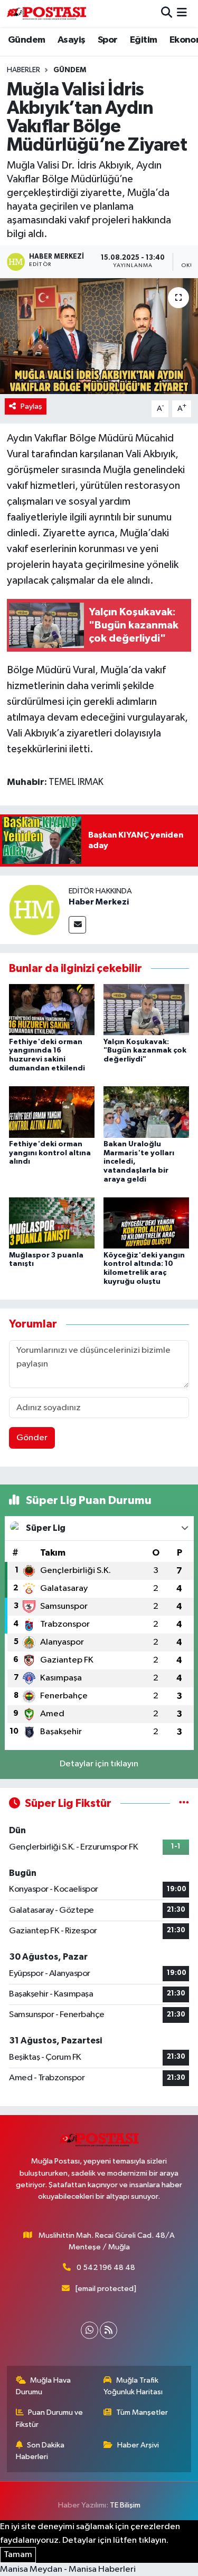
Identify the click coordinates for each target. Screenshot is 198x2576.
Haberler (23, 70)
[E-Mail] (77, 925)
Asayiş (71, 40)
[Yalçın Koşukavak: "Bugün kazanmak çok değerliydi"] (146, 1010)
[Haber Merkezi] (34, 910)
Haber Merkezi (99, 902)
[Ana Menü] (182, 13)
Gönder (32, 1438)
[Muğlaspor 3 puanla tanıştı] (52, 1223)
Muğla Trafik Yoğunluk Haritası (133, 2386)
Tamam (18, 2555)
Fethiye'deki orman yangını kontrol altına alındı (50, 1153)
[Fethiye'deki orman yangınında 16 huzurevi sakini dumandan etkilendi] (52, 1010)
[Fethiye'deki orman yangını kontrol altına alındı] (52, 1112)
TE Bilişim (125, 2505)
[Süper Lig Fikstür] (184, 1803)
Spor (108, 40)
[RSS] (109, 2330)
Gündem (26, 40)
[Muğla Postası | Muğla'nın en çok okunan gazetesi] (46, 13)
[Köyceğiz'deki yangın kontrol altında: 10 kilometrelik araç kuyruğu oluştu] (146, 1223)
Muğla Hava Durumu (44, 2386)
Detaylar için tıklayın (99, 1764)
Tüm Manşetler (142, 2412)
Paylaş (31, 406)
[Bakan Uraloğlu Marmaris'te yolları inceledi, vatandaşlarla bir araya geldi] (146, 1112)
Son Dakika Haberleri (40, 2451)
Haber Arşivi (138, 2445)
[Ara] (167, 13)
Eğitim (143, 40)
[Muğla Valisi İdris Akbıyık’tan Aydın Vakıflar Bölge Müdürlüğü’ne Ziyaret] (99, 336)
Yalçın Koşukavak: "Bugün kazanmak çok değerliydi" (145, 1051)
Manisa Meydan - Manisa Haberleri (68, 2569)
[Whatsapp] (89, 2330)
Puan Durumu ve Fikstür (50, 2418)
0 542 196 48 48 (106, 2268)
